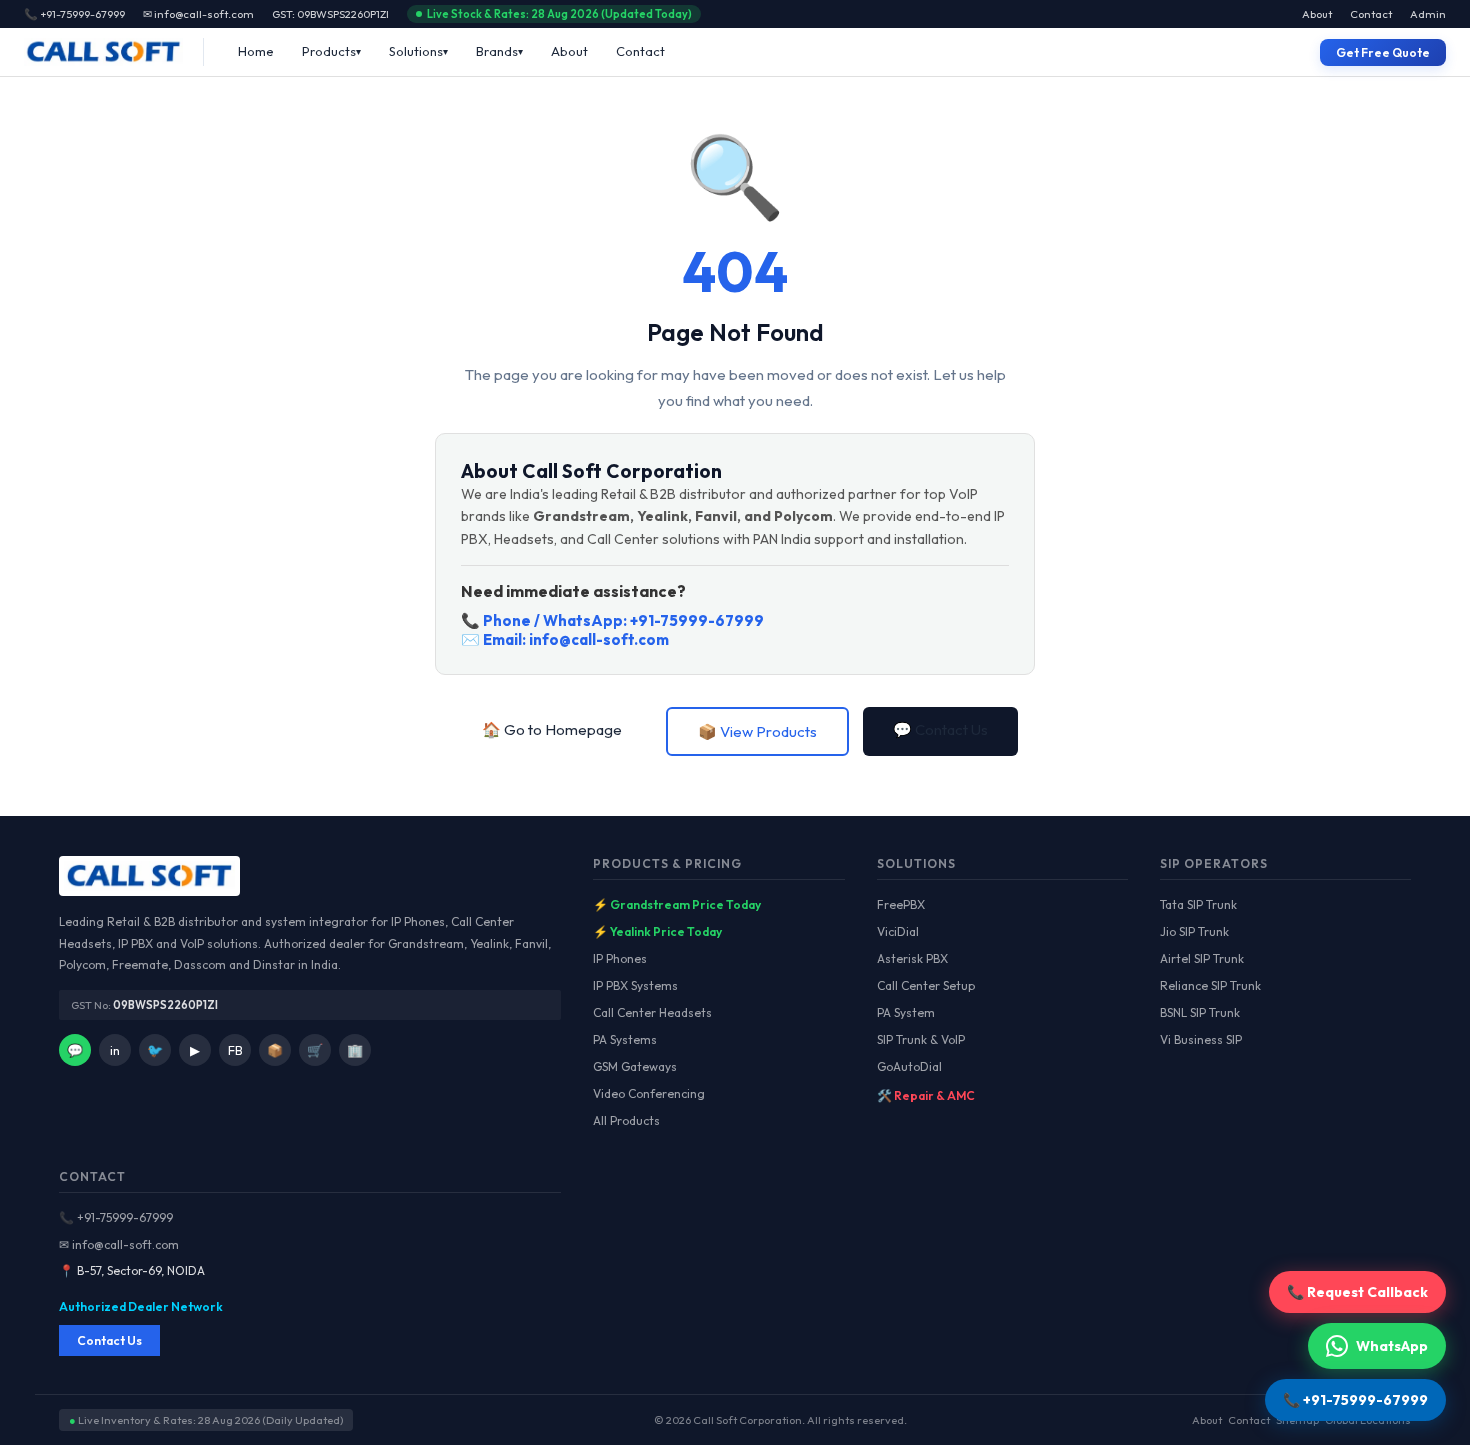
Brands (497, 51)
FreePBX (901, 904)
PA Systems (625, 1039)
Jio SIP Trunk (1194, 931)
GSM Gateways (635, 1066)
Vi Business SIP (1201, 1039)
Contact (1371, 14)
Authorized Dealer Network (141, 1306)
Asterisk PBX (912, 958)
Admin (1428, 14)
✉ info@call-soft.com (198, 14)
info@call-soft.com (599, 639)
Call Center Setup (926, 985)
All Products (626, 1120)
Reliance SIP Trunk (1210, 985)
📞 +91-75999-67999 (116, 1217)
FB (235, 1050)
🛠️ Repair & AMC (926, 1095)
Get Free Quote (1383, 52)
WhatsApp (1392, 1346)
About (1317, 14)
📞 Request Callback (1357, 1292)
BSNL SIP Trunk (1200, 1012)
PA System (906, 1012)
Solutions (416, 51)
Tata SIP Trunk (1198, 904)
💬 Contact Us (940, 729)
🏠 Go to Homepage (552, 729)
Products (329, 51)
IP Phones (620, 958)
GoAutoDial (909, 1066)
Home (256, 51)
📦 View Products (757, 731)
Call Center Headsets (652, 1012)
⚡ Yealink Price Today (657, 931)
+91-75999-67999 (697, 620)
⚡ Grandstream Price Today (677, 904)
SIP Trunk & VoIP (921, 1039)
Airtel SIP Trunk (1202, 958)
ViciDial (898, 931)
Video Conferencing (649, 1093)
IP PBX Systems (635, 985)
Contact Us (109, 1340)
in (115, 1050)
